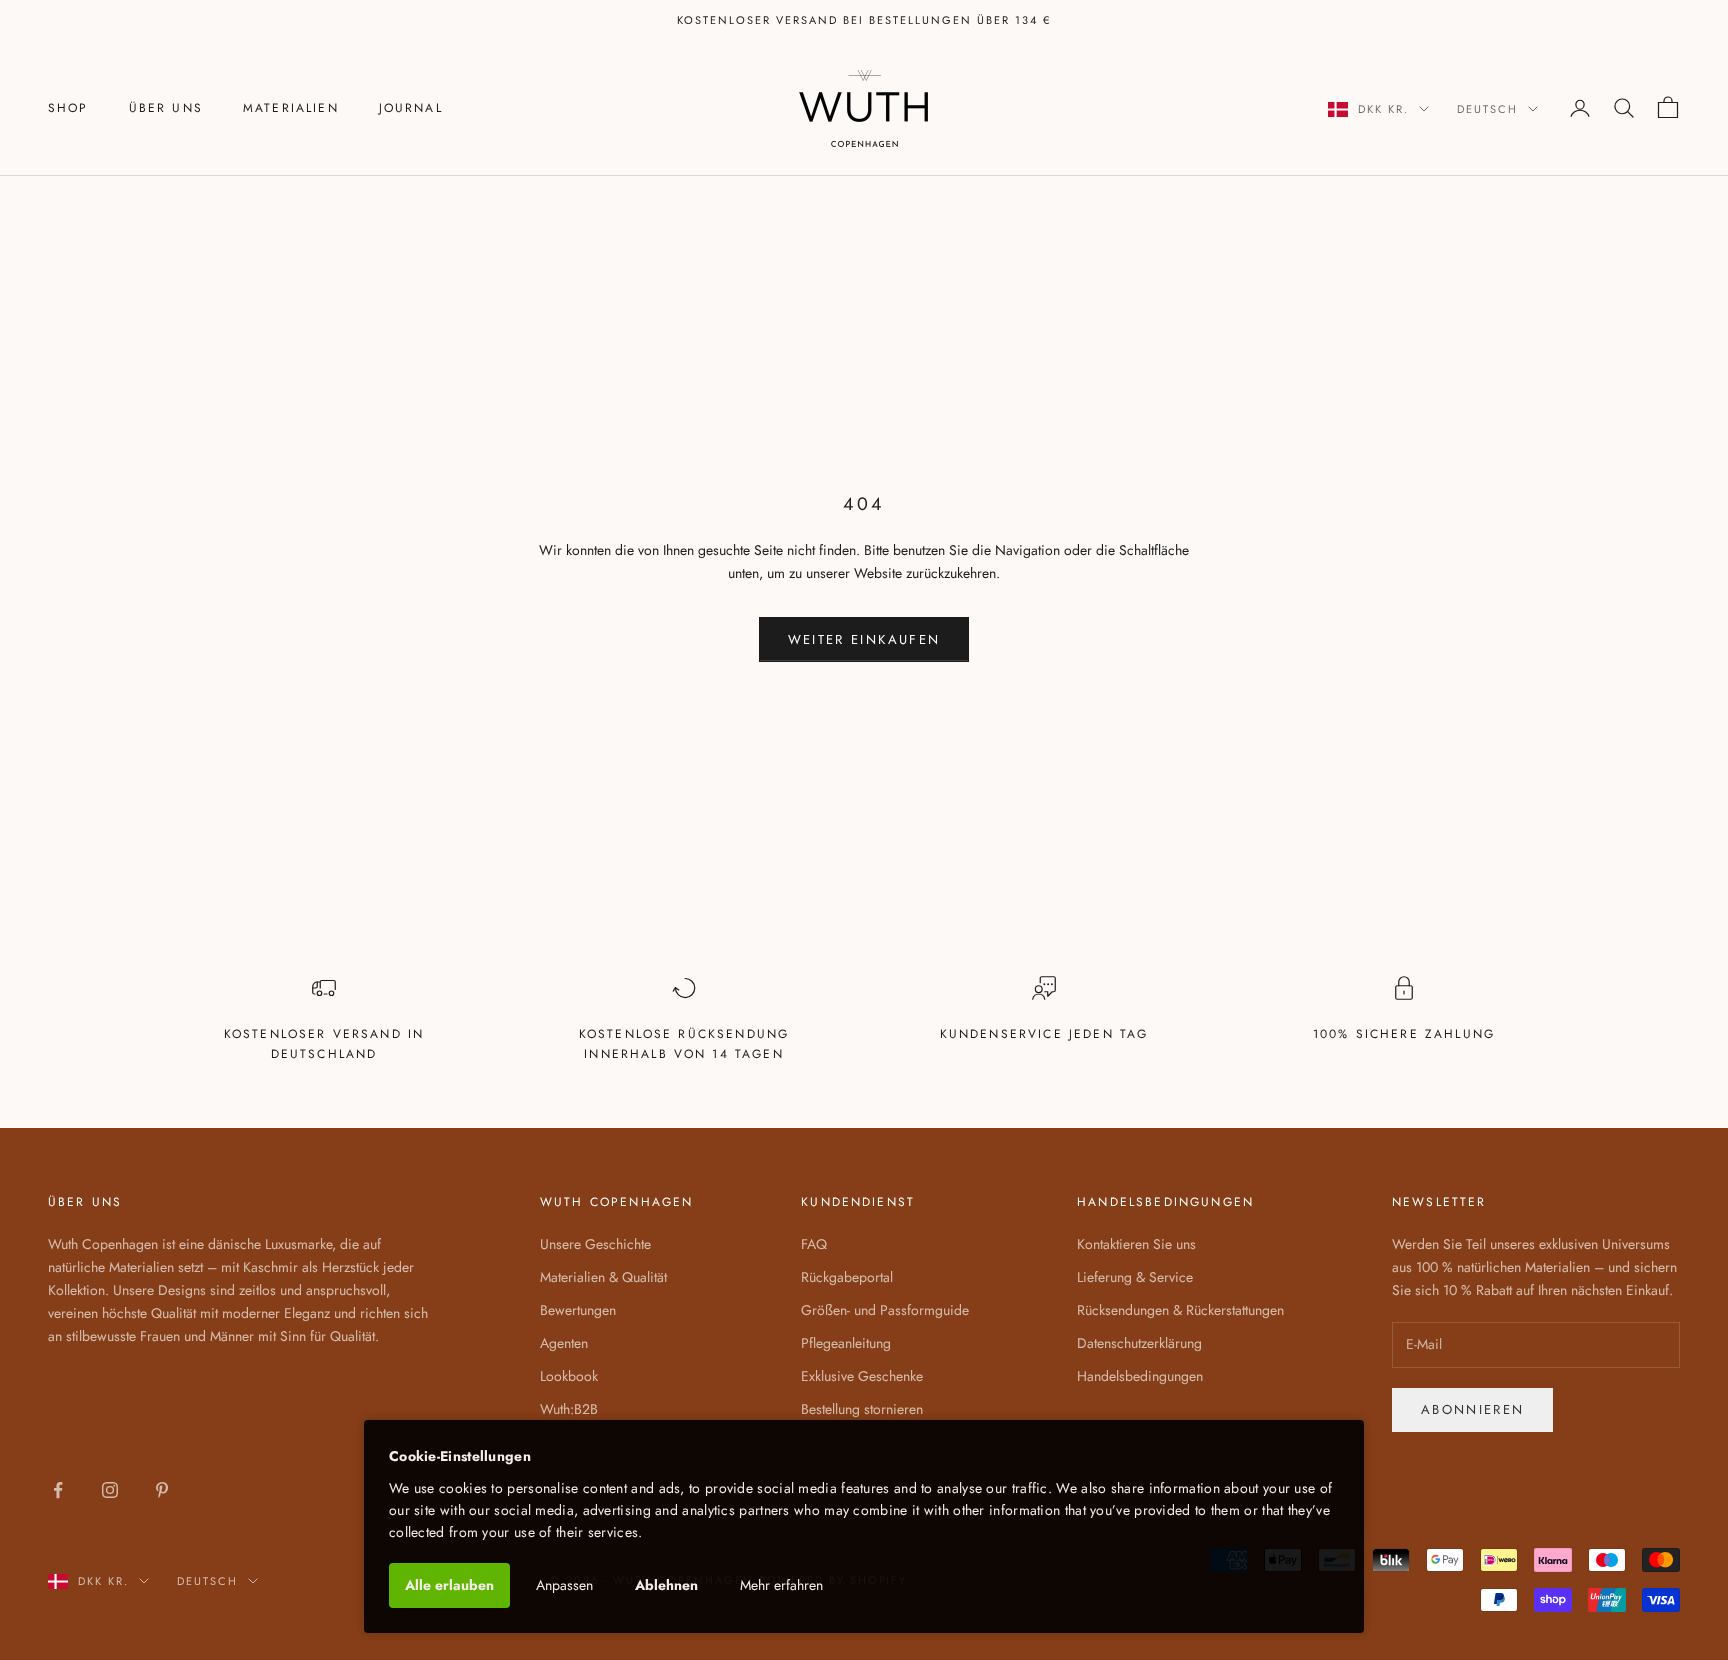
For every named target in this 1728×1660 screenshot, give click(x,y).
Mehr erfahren (781, 1585)
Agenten (564, 1343)
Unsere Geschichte (595, 1244)
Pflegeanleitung (846, 1343)
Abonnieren (1472, 1409)
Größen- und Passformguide (885, 1310)
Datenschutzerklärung (1139, 1343)
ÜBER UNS (166, 108)
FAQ (814, 1244)
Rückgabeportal (847, 1277)
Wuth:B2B (569, 1409)
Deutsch (1487, 109)
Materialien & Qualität (603, 1277)
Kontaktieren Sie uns (1136, 1244)
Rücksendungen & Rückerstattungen (1180, 1310)
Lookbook (569, 1376)
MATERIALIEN (291, 108)
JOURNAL (411, 108)
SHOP (68, 108)
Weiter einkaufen (864, 639)
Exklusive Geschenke (862, 1376)
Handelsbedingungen (1140, 1376)
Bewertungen (578, 1310)
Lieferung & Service (1135, 1277)
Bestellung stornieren (862, 1409)
